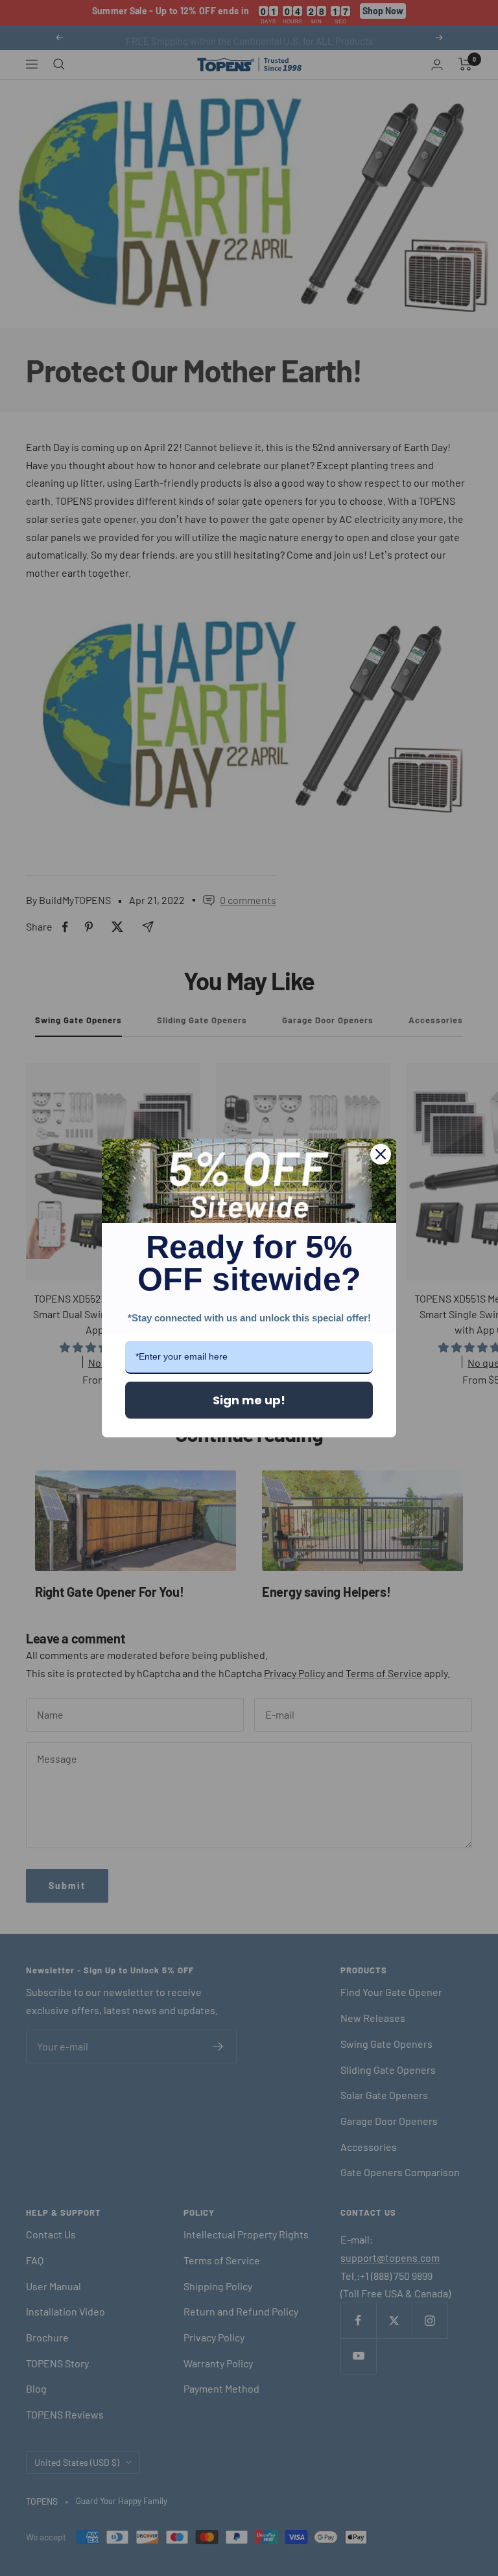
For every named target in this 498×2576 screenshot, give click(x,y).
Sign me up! (249, 1400)
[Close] (381, 1154)
